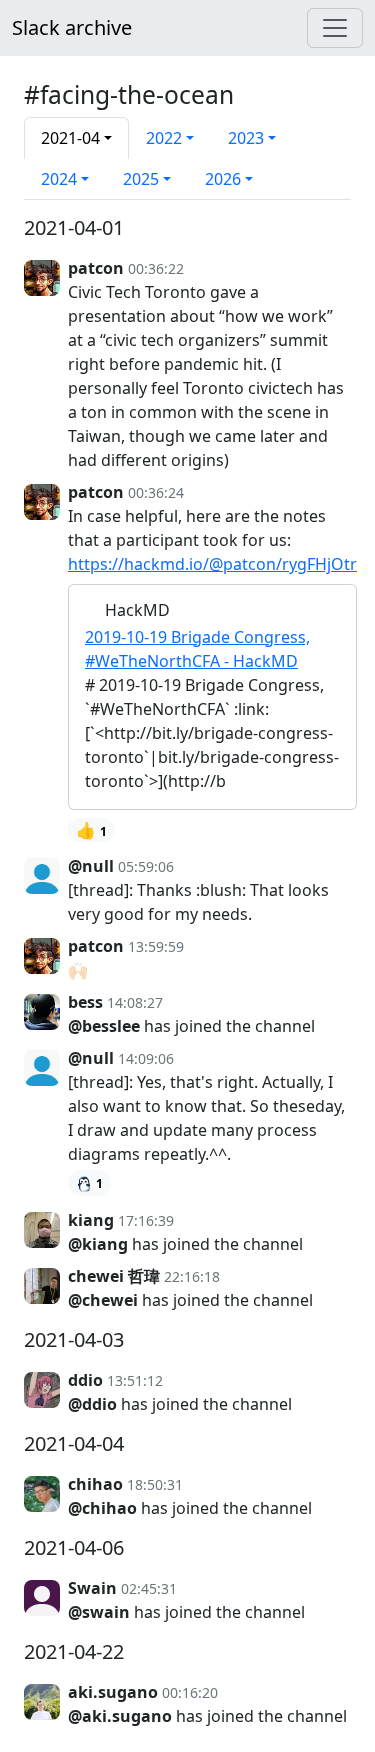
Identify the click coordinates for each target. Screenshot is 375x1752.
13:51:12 (135, 1380)
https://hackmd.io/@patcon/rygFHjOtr (212, 564)
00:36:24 (156, 492)
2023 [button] (246, 138)
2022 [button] (164, 138)
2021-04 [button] (70, 138)
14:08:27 (135, 1002)
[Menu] (335, 28)
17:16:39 (146, 1220)
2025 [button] (141, 179)
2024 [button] (59, 179)
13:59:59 (156, 946)
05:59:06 (146, 866)
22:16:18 (192, 1276)
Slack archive (72, 27)
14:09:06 (146, 1058)
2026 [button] (223, 179)
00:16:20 (190, 1692)
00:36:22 (156, 268)
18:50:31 (155, 1484)
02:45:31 (149, 1588)
